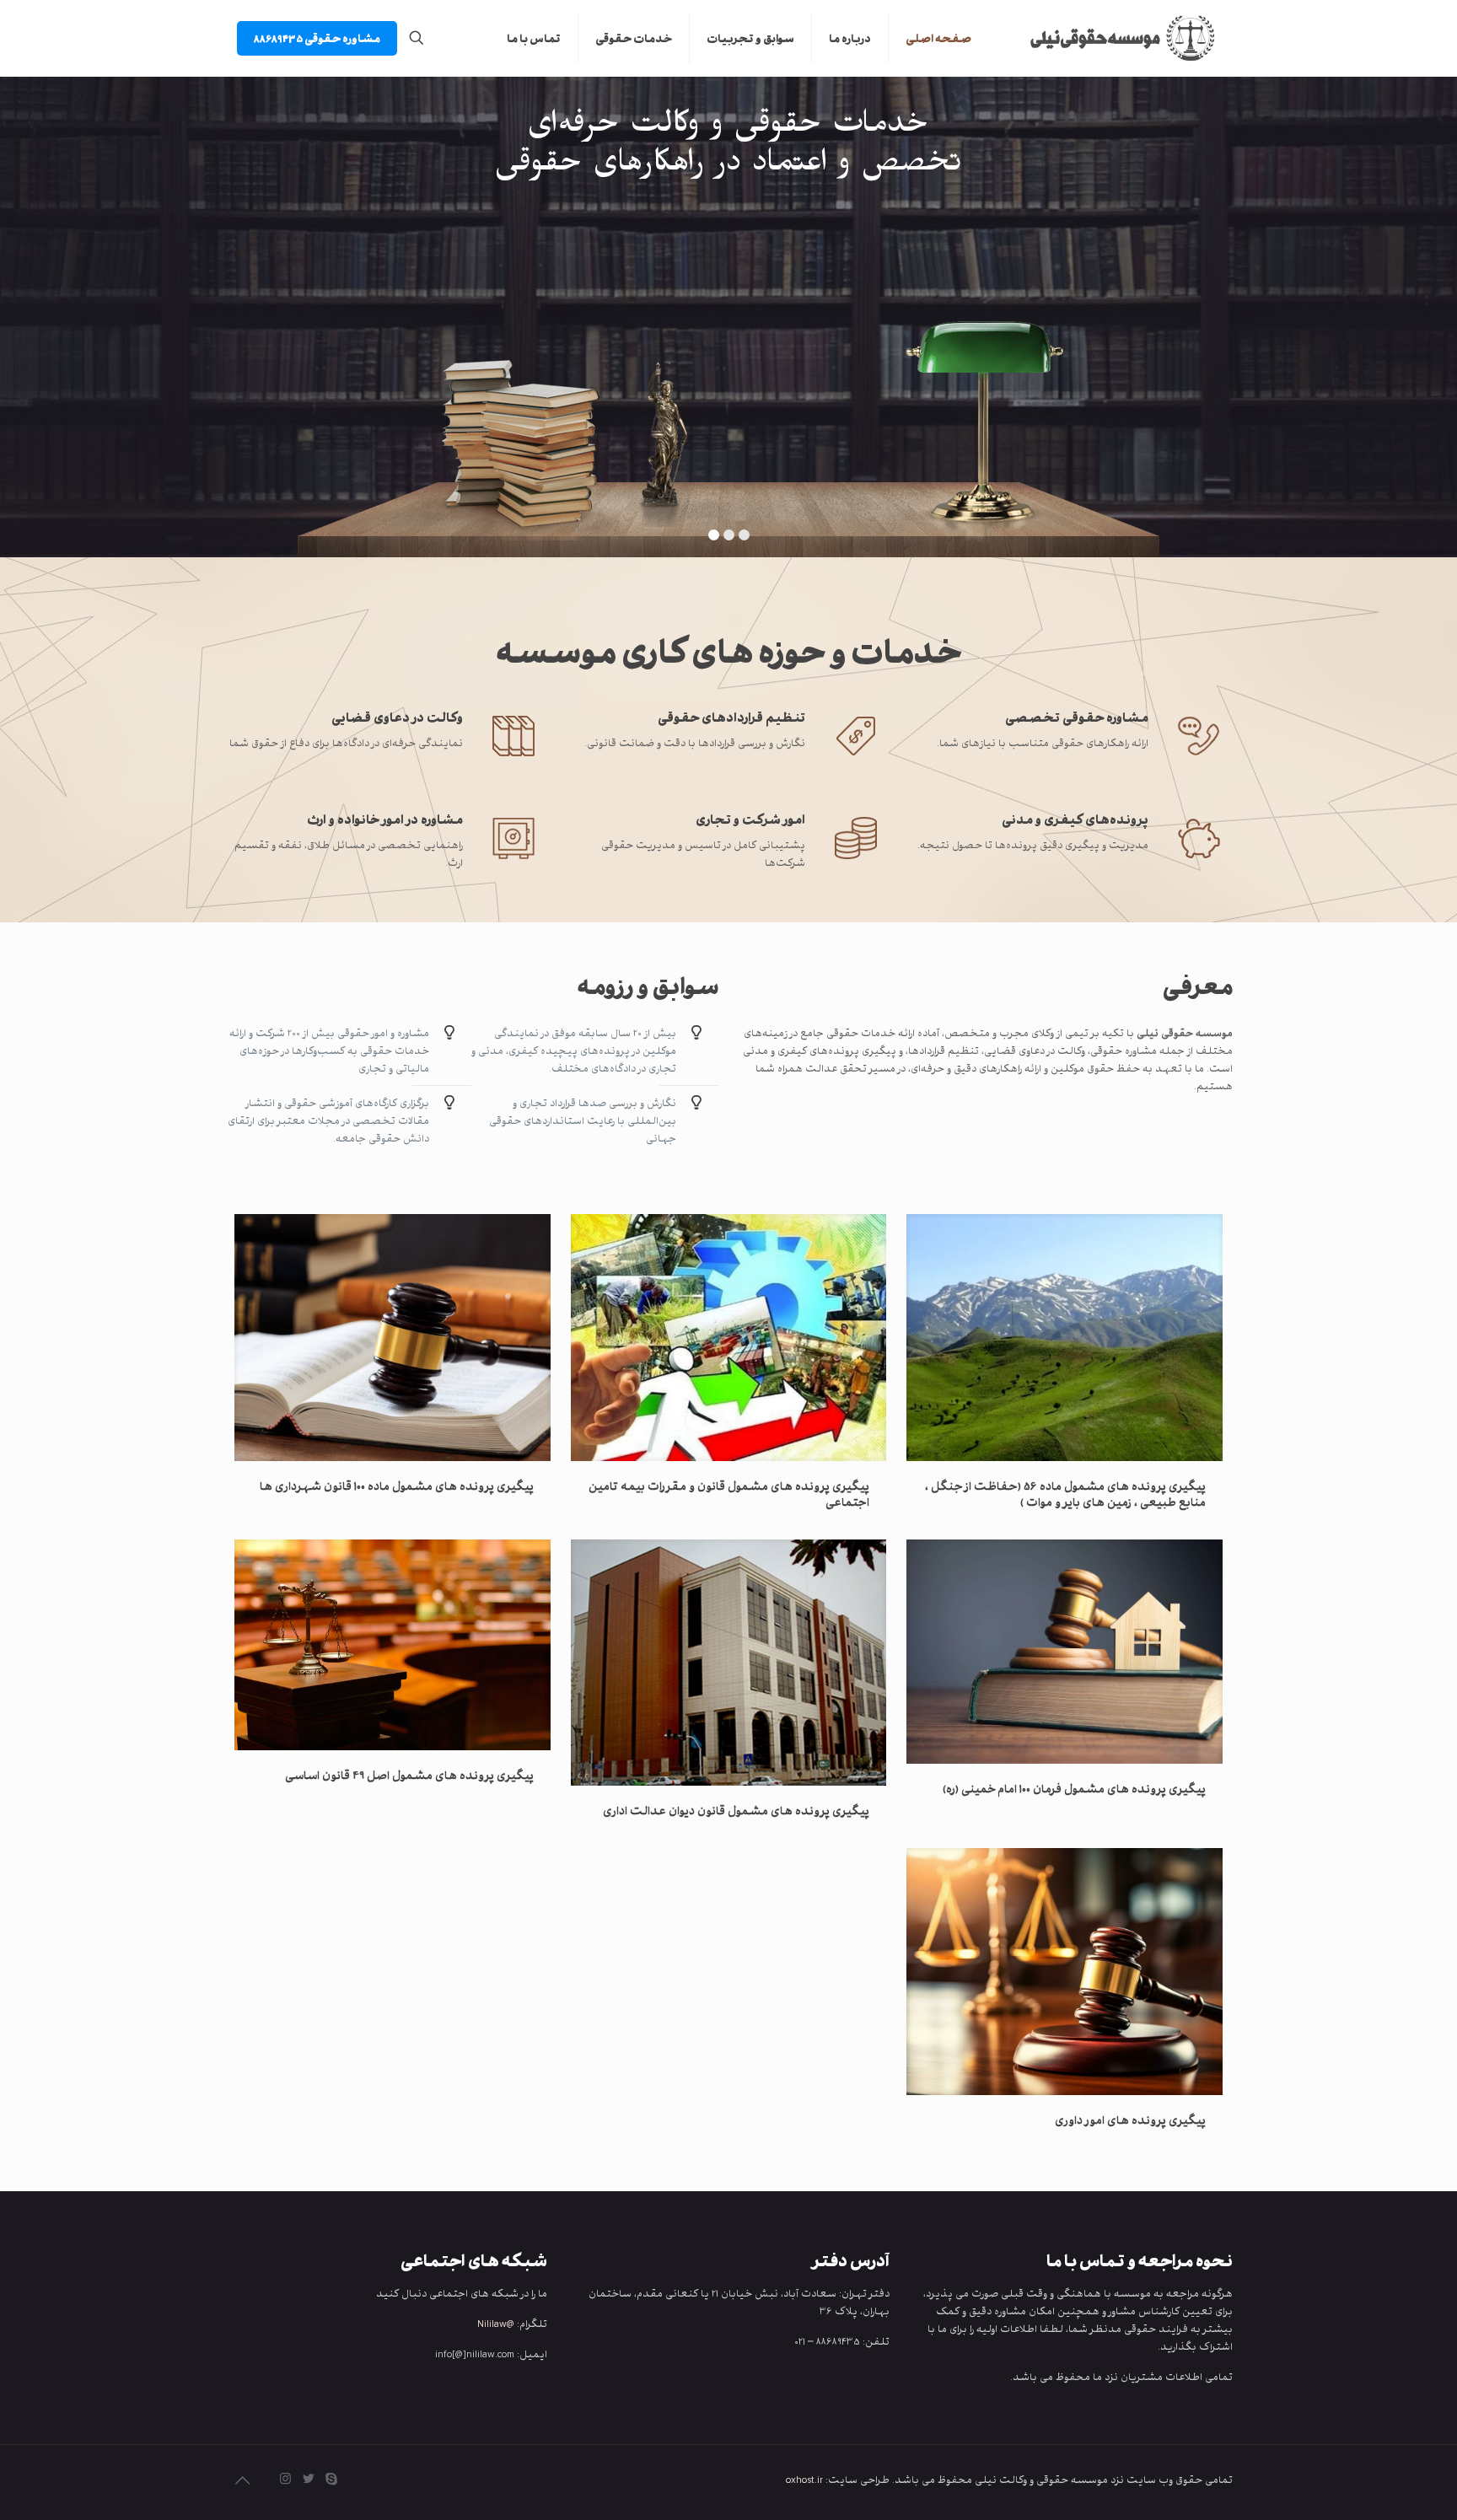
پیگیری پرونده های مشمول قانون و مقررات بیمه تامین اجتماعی (729, 1494)
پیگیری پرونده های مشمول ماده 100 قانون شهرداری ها (397, 1486)
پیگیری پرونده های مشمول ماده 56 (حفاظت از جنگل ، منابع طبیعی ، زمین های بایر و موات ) (1065, 1494)
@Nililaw (496, 2323)
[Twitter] (308, 2479)
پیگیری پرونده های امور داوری (1130, 2120)
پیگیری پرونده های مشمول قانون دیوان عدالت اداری (736, 1810)
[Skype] (331, 2479)
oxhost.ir (804, 2479)
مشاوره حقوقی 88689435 (317, 38)
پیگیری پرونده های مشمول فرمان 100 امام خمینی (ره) (1074, 1788)
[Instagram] (285, 2479)
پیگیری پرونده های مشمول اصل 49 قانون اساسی (409, 1775)
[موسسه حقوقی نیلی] (1115, 38)
